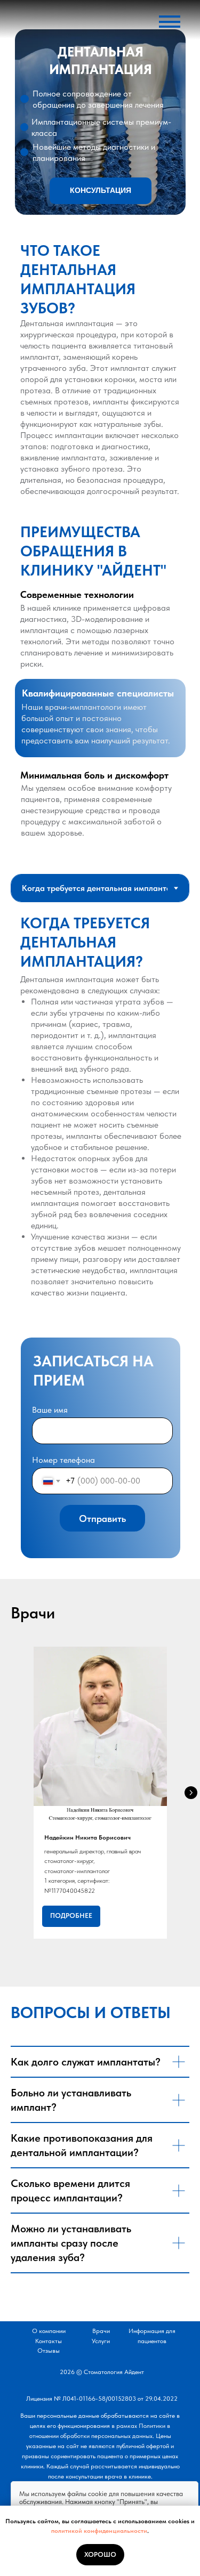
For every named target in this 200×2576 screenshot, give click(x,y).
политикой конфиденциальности (99, 2531)
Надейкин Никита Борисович (87, 1837)
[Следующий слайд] (191, 1793)
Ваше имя (50, 1410)
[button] (101, 191)
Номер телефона (63, 1460)
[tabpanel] (100, 1113)
